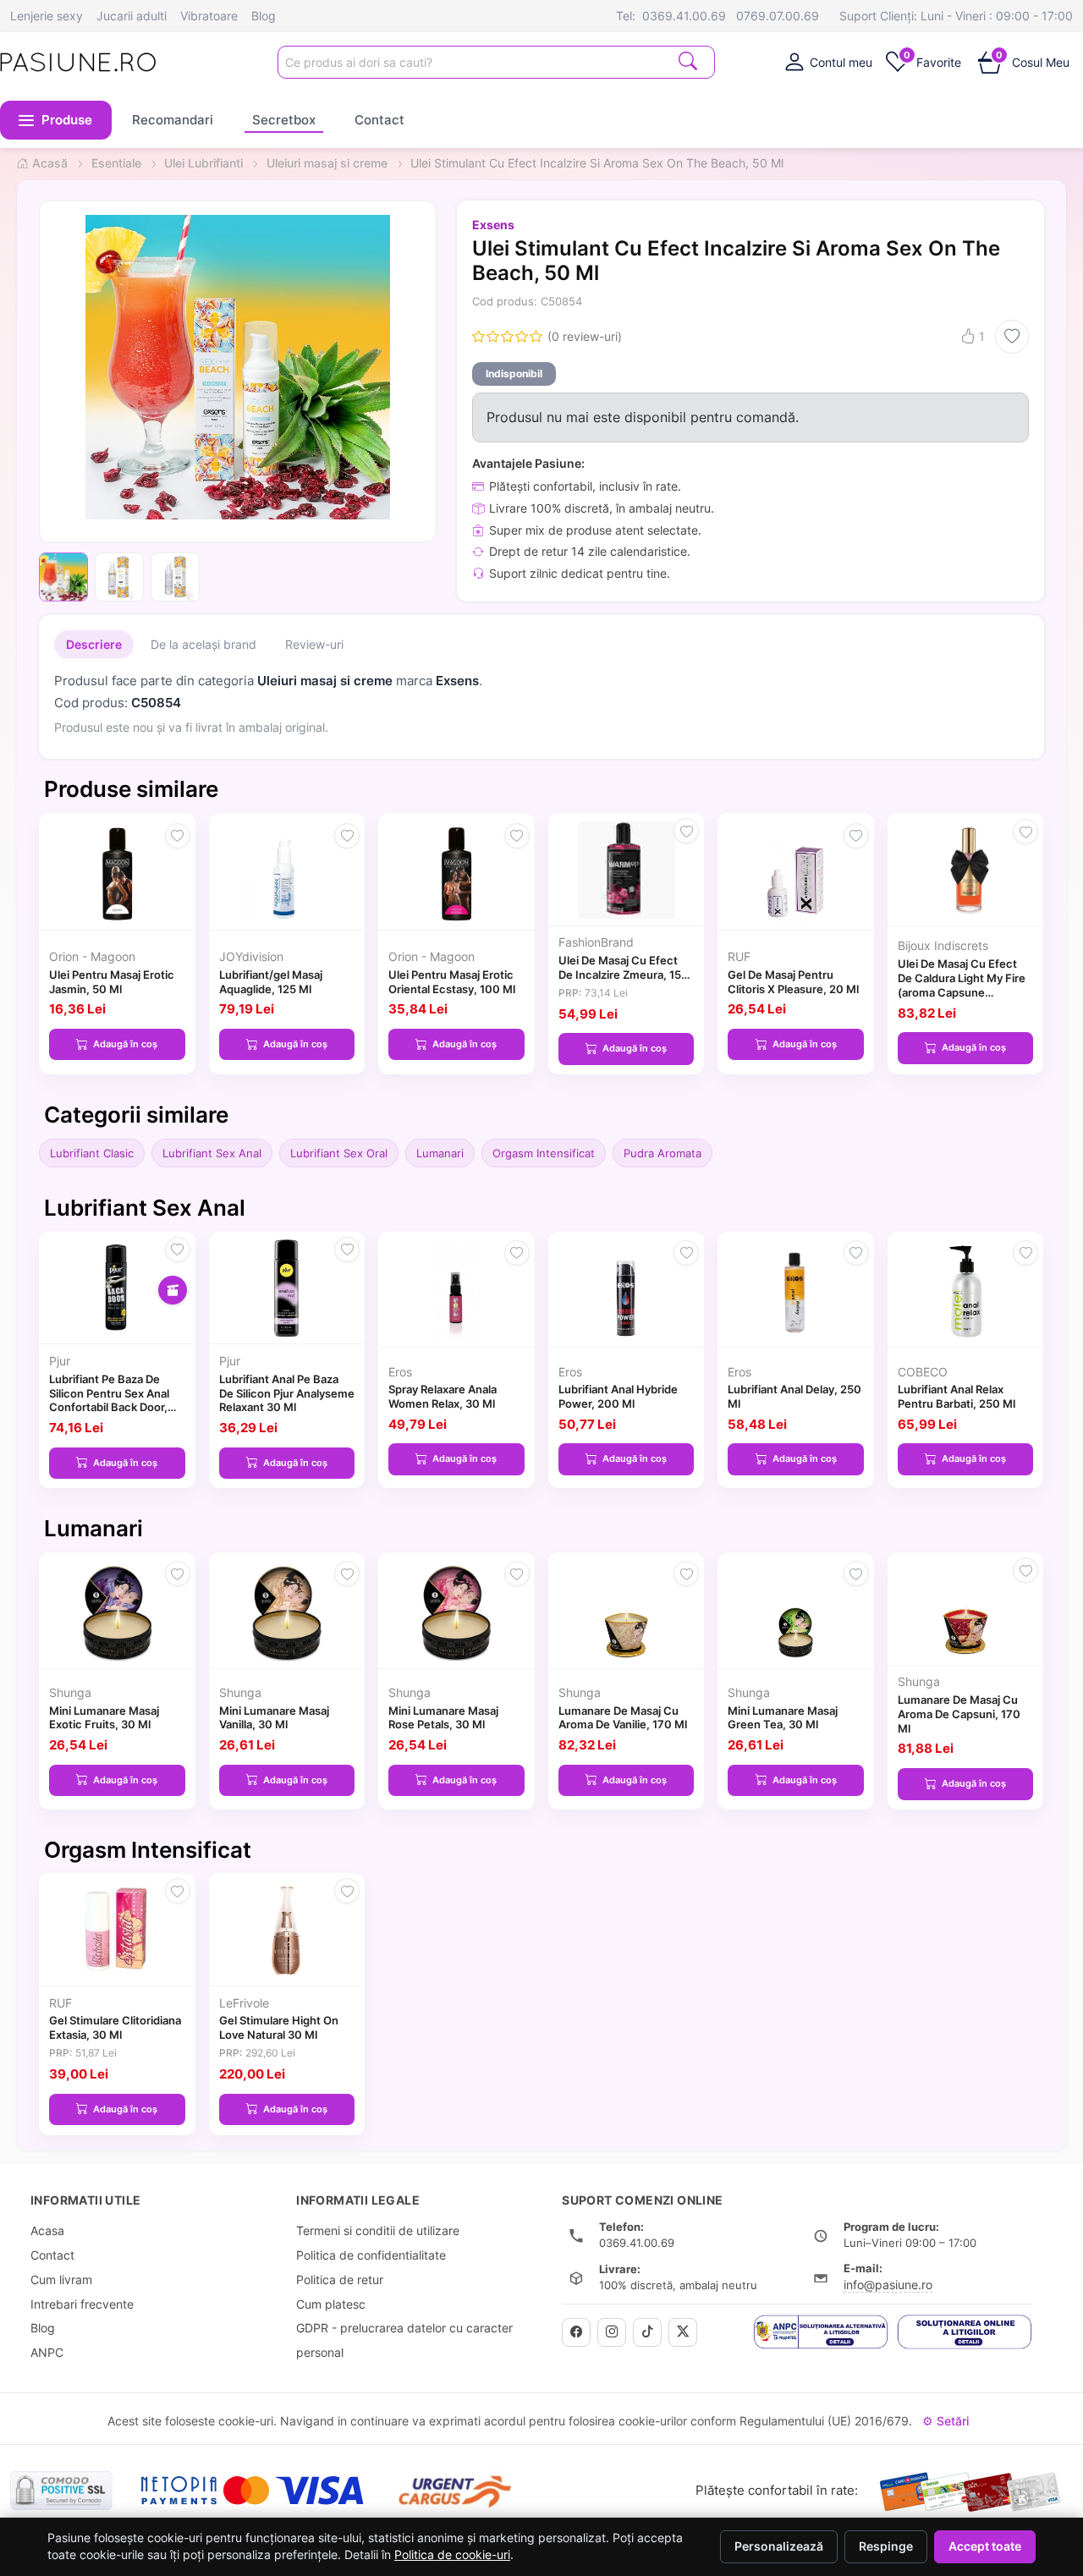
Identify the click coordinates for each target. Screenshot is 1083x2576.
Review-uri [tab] (314, 644)
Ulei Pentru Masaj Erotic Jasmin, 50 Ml (112, 982)
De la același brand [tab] (203, 644)
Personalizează (779, 2546)
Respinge (886, 2546)
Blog (264, 16)
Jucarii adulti (132, 16)
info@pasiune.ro (888, 2285)
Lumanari (440, 1153)
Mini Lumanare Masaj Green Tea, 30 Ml (783, 1718)
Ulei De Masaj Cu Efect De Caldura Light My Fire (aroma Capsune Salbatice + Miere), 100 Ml (962, 992)
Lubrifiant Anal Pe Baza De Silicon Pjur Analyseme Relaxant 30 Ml (287, 1393)
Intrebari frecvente (82, 2304)
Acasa (47, 2230)
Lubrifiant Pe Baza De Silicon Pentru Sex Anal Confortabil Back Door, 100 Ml (109, 1400)
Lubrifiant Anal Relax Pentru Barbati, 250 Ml (957, 1396)
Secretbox (284, 120)
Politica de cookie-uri (452, 2555)
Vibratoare (209, 16)
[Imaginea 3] (175, 577)
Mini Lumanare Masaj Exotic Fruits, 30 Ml (104, 1718)
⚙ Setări (946, 2421)
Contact (379, 120)
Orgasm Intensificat (544, 1153)
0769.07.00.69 (778, 16)
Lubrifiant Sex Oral (339, 1153)
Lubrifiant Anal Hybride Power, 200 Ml (618, 1396)
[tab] (827, 62)
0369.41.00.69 (684, 16)
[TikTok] (647, 2332)
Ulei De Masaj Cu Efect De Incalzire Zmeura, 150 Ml (624, 975)
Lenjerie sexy (47, 16)
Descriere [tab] (94, 644)
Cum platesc (331, 2304)
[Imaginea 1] (63, 577)
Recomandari (173, 120)
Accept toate (985, 2546)
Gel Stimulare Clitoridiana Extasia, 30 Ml (115, 2027)
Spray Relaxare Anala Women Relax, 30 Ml (443, 1396)
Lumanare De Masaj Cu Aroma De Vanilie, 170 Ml (623, 1718)
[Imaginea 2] (119, 577)
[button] (56, 120)
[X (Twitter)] (683, 2332)
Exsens (493, 225)
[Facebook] (576, 2332)
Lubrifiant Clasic (92, 1153)
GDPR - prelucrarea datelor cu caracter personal (404, 2340)
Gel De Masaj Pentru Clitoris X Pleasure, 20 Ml (793, 982)
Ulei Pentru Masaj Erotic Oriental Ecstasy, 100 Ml (452, 982)
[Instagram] (612, 2332)
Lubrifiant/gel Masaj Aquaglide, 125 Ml (271, 982)
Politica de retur (340, 2279)
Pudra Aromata (662, 1153)
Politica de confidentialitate (371, 2255)
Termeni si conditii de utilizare (378, 2230)
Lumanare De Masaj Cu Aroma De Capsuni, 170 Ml (959, 1714)
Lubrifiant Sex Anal (212, 1153)
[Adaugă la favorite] (1012, 337)
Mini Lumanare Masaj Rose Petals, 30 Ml (443, 1718)
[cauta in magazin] (688, 60)
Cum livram (61, 2279)
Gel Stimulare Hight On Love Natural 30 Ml (279, 2027)
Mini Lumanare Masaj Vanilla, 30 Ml (274, 1718)
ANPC (47, 2352)
